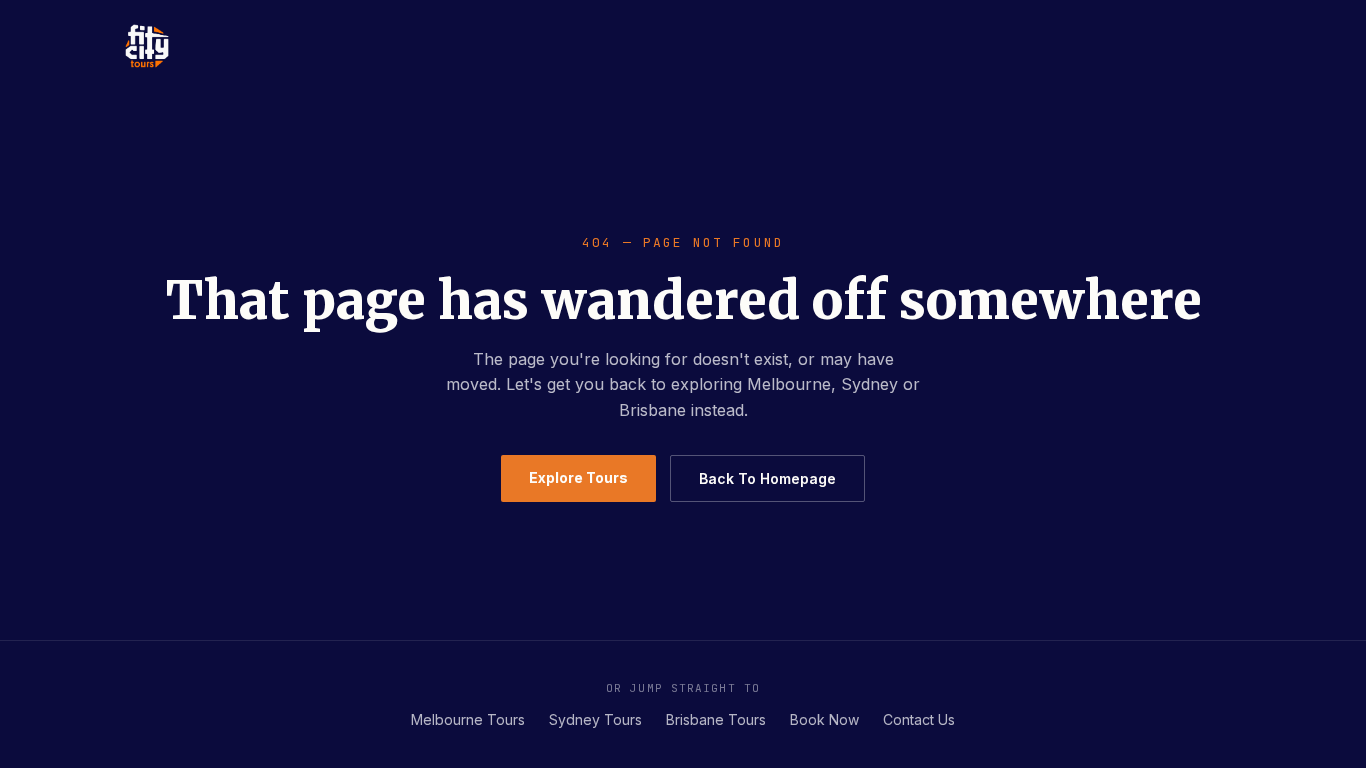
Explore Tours (578, 477)
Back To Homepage (767, 478)
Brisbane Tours (716, 719)
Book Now (824, 719)
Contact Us (919, 719)
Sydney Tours (595, 719)
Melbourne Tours (468, 719)
